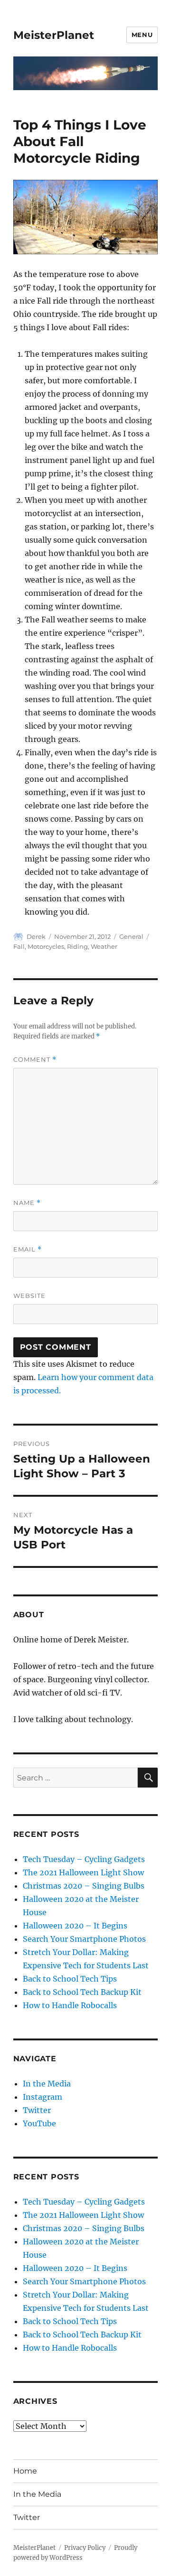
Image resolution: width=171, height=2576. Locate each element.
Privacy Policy (85, 2548)
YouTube (39, 2123)
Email (28, 1249)
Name (27, 1203)
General (131, 936)
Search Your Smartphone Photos (84, 1939)
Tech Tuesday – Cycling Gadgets (84, 1859)
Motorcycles (46, 946)
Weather (104, 946)
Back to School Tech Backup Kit (82, 1992)
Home (25, 2471)
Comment (35, 1060)
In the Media (47, 2084)
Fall (19, 946)
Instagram (43, 2097)
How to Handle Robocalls (70, 2005)
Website (29, 1296)
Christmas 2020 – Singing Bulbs (84, 1886)
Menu (142, 35)
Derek (36, 936)
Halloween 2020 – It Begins (75, 1926)
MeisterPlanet (54, 35)
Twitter (37, 2110)
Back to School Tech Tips (70, 1979)
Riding (77, 946)
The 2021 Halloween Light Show (83, 1872)
